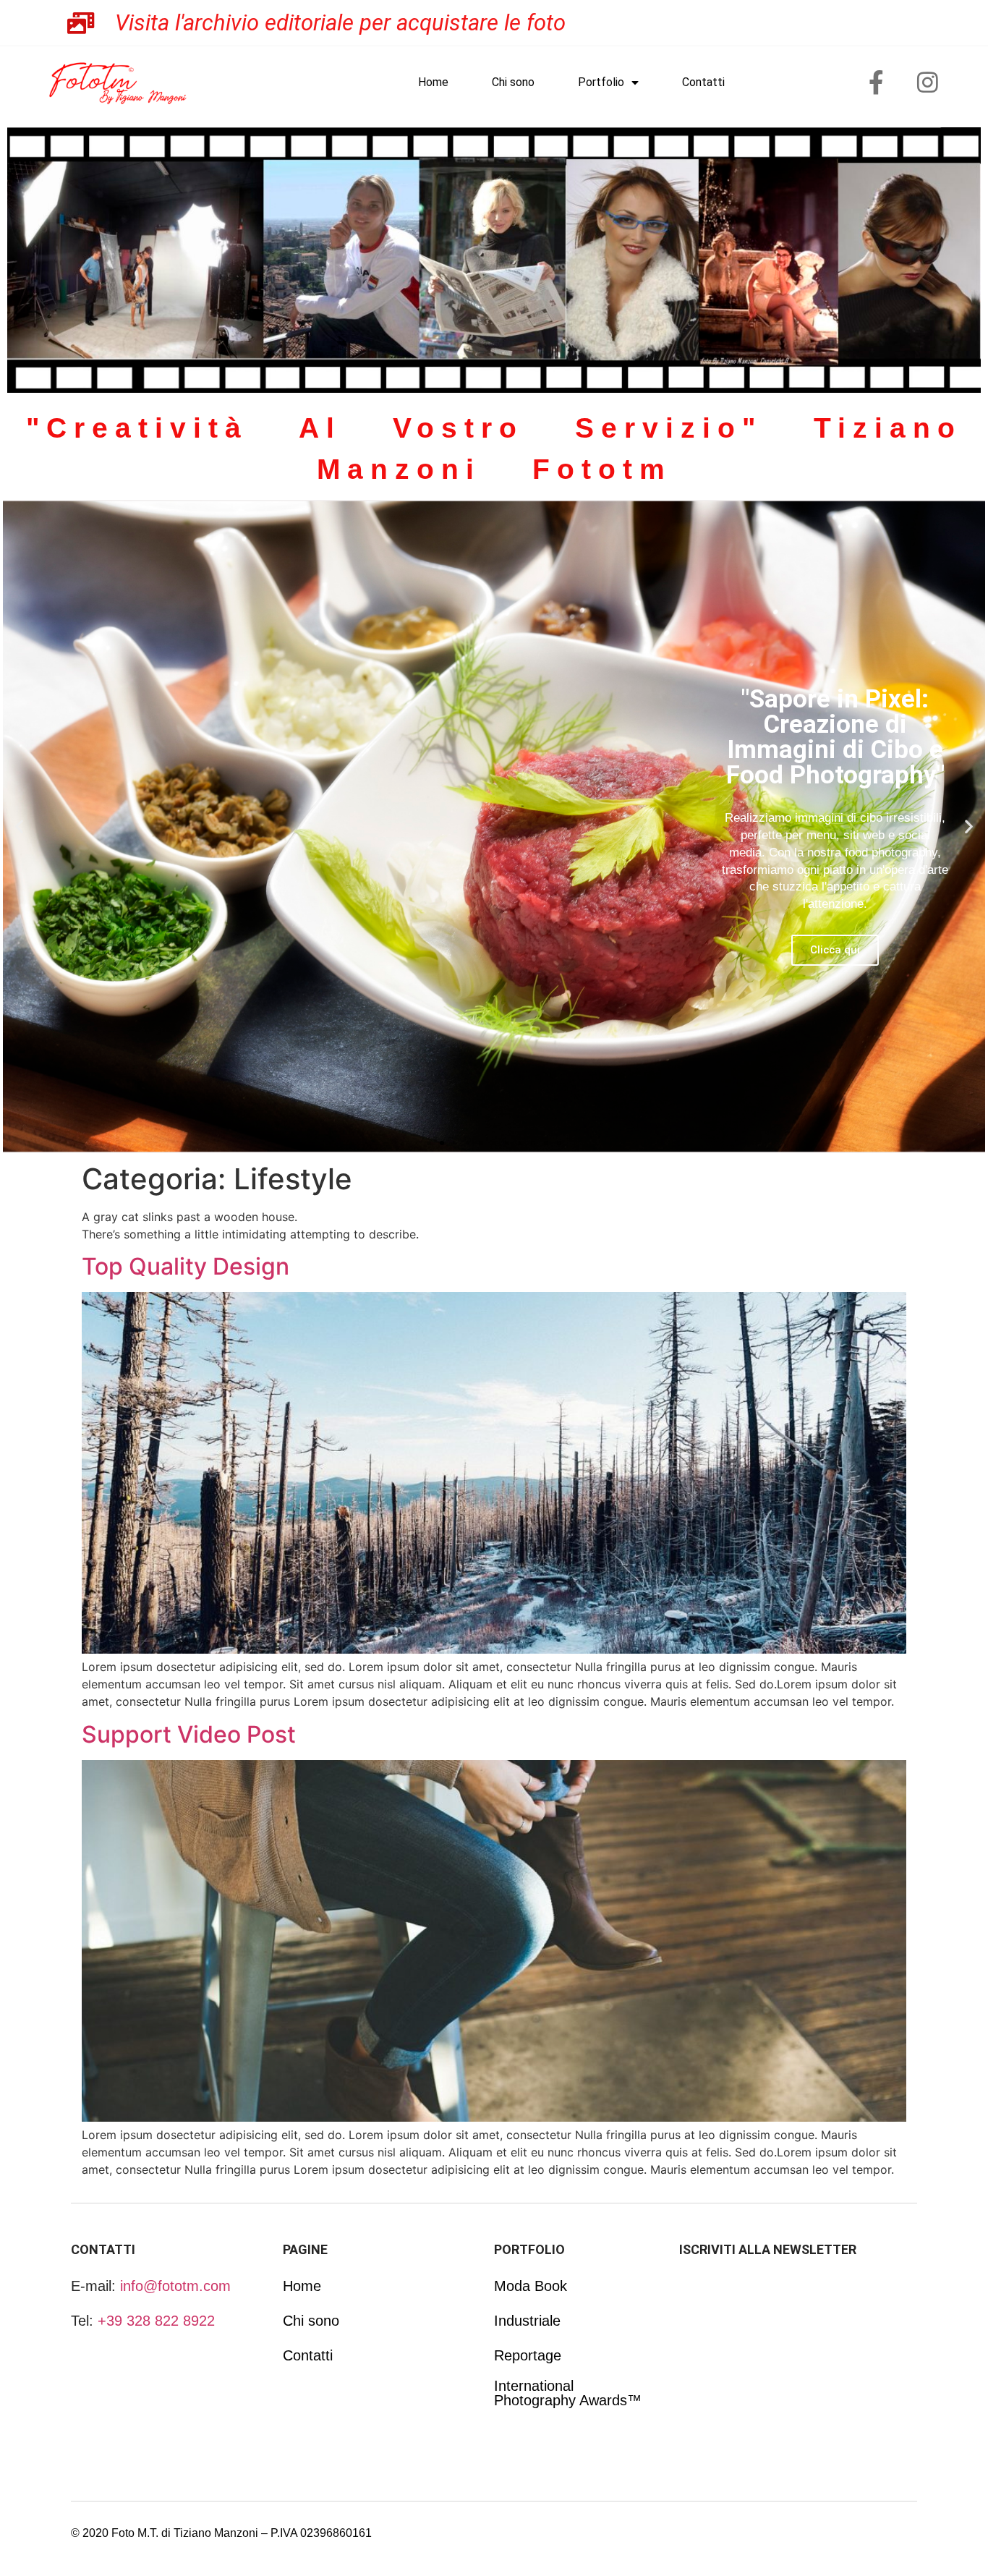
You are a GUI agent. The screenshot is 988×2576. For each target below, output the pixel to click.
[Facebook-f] (877, 82)
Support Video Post (189, 1734)
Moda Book (531, 2286)
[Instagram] (928, 82)
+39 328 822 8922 (156, 2321)
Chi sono (513, 82)
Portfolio (601, 82)
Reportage (528, 2355)
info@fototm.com (175, 2286)
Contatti (703, 82)
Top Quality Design (186, 1266)
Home (433, 82)
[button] (19, 826)
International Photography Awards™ (568, 2393)
